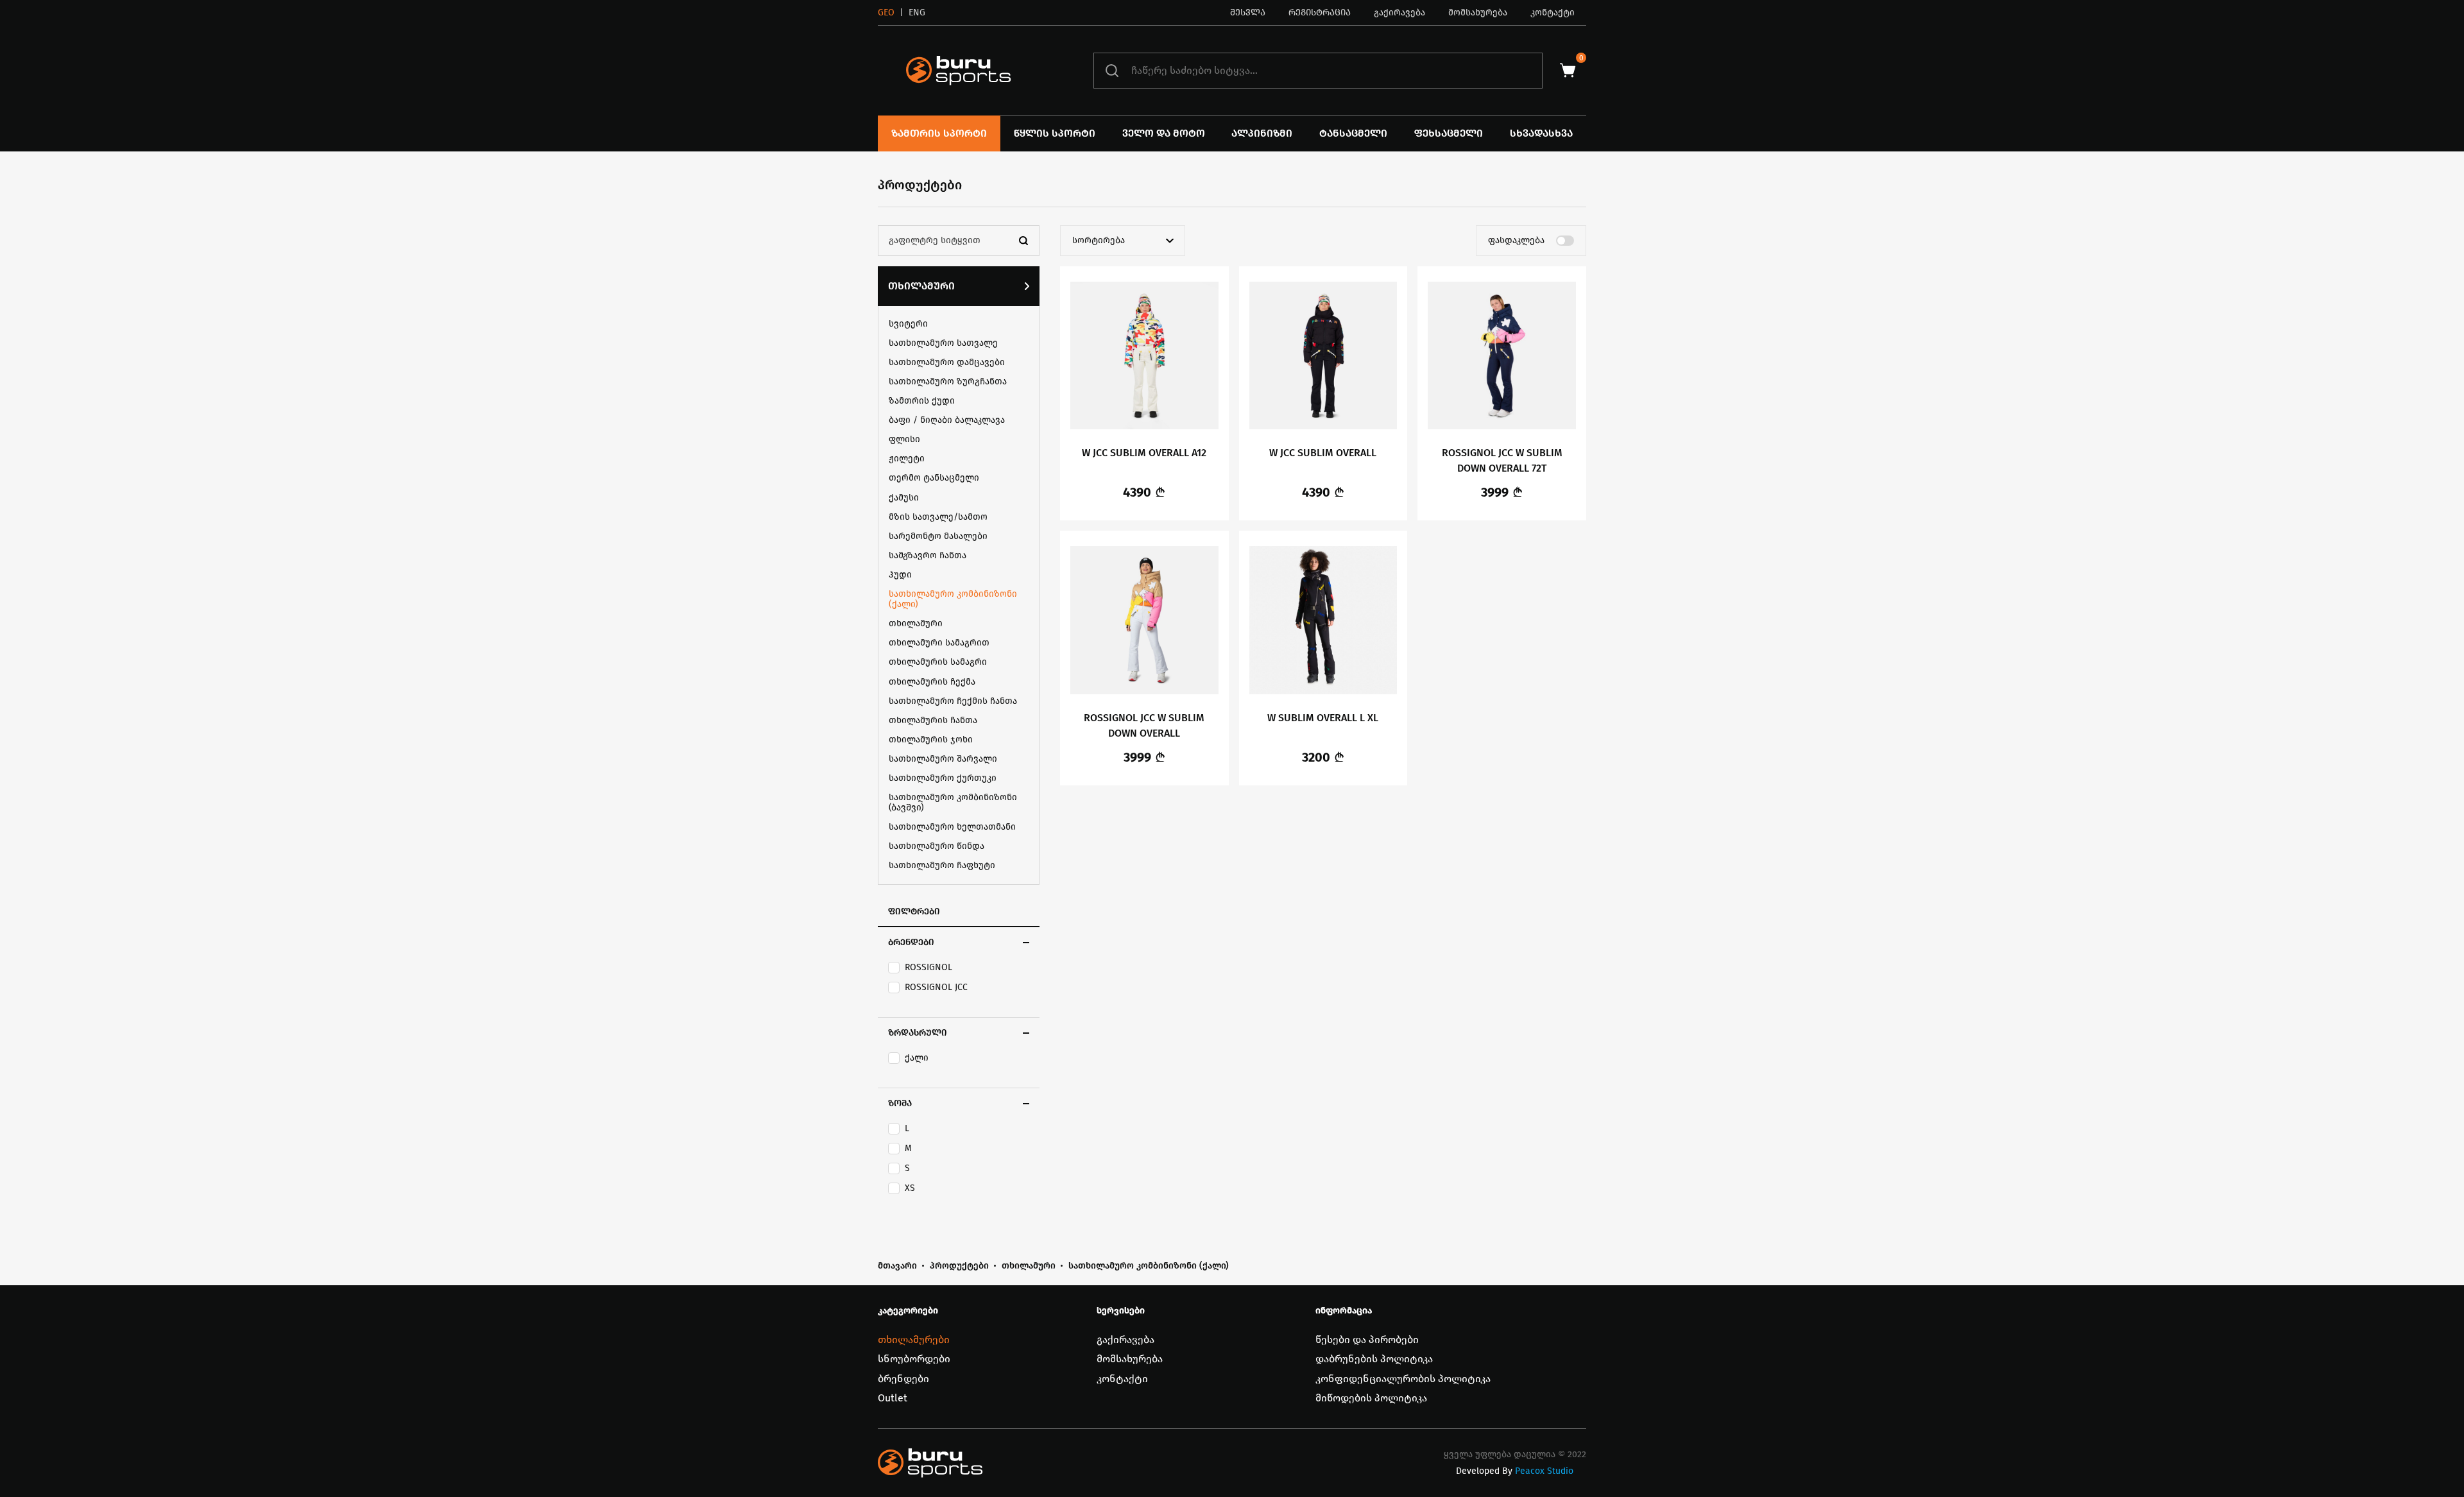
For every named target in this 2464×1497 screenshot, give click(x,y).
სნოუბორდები (914, 1359)
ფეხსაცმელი (1449, 133)
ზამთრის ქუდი (922, 401)
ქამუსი (904, 498)
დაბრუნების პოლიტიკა (1374, 1359)
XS (910, 1188)
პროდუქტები (959, 1266)
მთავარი (897, 1266)
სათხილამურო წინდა (937, 846)
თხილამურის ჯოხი (931, 740)
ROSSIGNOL (928, 968)
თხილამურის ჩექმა (932, 682)
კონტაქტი (1553, 13)
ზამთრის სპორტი (939, 133)
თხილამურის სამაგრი (938, 662)
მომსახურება (1478, 13)
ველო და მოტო (1164, 133)
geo (886, 13)
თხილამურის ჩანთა (933, 720)
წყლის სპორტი (1055, 133)
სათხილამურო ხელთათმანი (952, 827)
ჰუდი (900, 575)
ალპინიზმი (1262, 133)
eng (917, 13)
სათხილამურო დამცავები (947, 362)
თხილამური (921, 286)
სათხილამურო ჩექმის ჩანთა (953, 701)
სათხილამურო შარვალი (943, 759)
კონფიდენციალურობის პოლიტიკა (1403, 1379)
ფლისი (904, 439)
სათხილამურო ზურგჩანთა (948, 381)
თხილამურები (914, 1339)
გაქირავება (1399, 13)
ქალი (917, 1058)
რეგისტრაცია (1320, 13)
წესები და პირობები (1367, 1339)
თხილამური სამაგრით (939, 643)
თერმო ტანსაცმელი (934, 478)
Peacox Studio (1544, 1471)
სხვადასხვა (1541, 133)
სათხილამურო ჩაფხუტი (942, 865)
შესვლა (1248, 13)
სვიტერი (908, 324)
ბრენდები (903, 1379)
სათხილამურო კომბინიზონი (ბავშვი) (953, 802)
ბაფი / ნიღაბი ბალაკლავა (947, 420)
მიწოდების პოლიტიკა (1371, 1398)
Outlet (893, 1398)
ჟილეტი (907, 458)
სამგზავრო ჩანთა (928, 555)
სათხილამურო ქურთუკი (943, 778)
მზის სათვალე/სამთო (938, 517)
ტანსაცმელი (1353, 133)
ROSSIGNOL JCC (936, 988)
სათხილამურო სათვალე (943, 343)
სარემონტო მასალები (938, 536)
